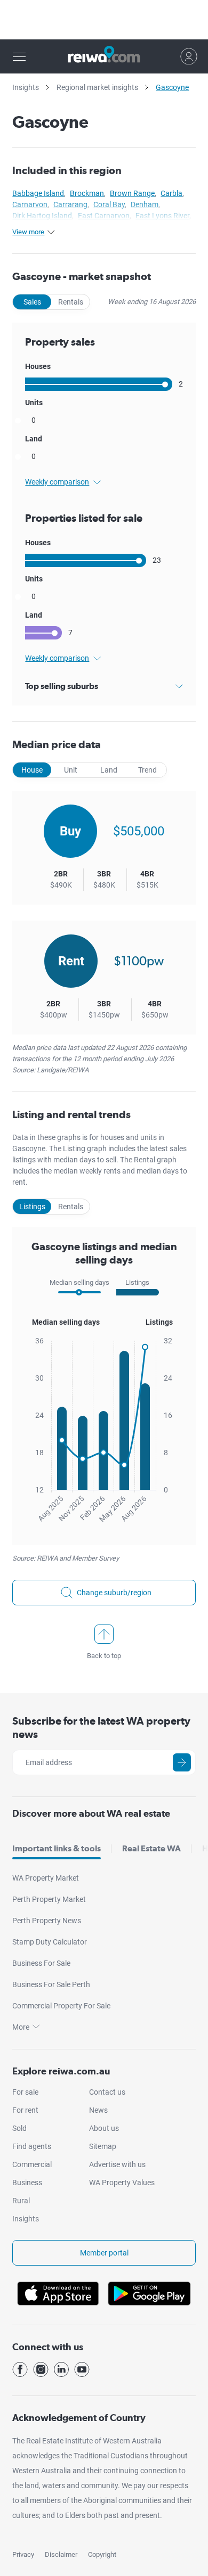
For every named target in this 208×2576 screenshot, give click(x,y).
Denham (145, 204)
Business (27, 2183)
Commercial (32, 2164)
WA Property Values (122, 2183)
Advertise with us (117, 2164)
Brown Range (132, 193)
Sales (32, 302)
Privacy (23, 2554)
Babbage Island (38, 193)
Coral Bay (109, 204)
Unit (71, 770)
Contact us (107, 2092)
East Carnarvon (104, 216)
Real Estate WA (151, 1848)
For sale (25, 2092)
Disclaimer (61, 2554)
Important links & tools (57, 1848)
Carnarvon (30, 204)
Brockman (87, 193)
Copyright (102, 2554)
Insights (26, 87)
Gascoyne (172, 87)
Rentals (71, 302)
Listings (32, 1207)
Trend (147, 770)
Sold (19, 2128)
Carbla (171, 193)
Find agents (32, 2146)
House (32, 770)
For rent (25, 2110)
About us (104, 2128)
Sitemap (103, 2146)
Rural (21, 2201)
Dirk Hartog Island (42, 216)
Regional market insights (97, 87)
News (98, 2110)
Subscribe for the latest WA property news (101, 1728)
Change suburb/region (114, 1593)
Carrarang (70, 204)
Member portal (104, 2253)
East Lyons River (162, 216)
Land (109, 770)
